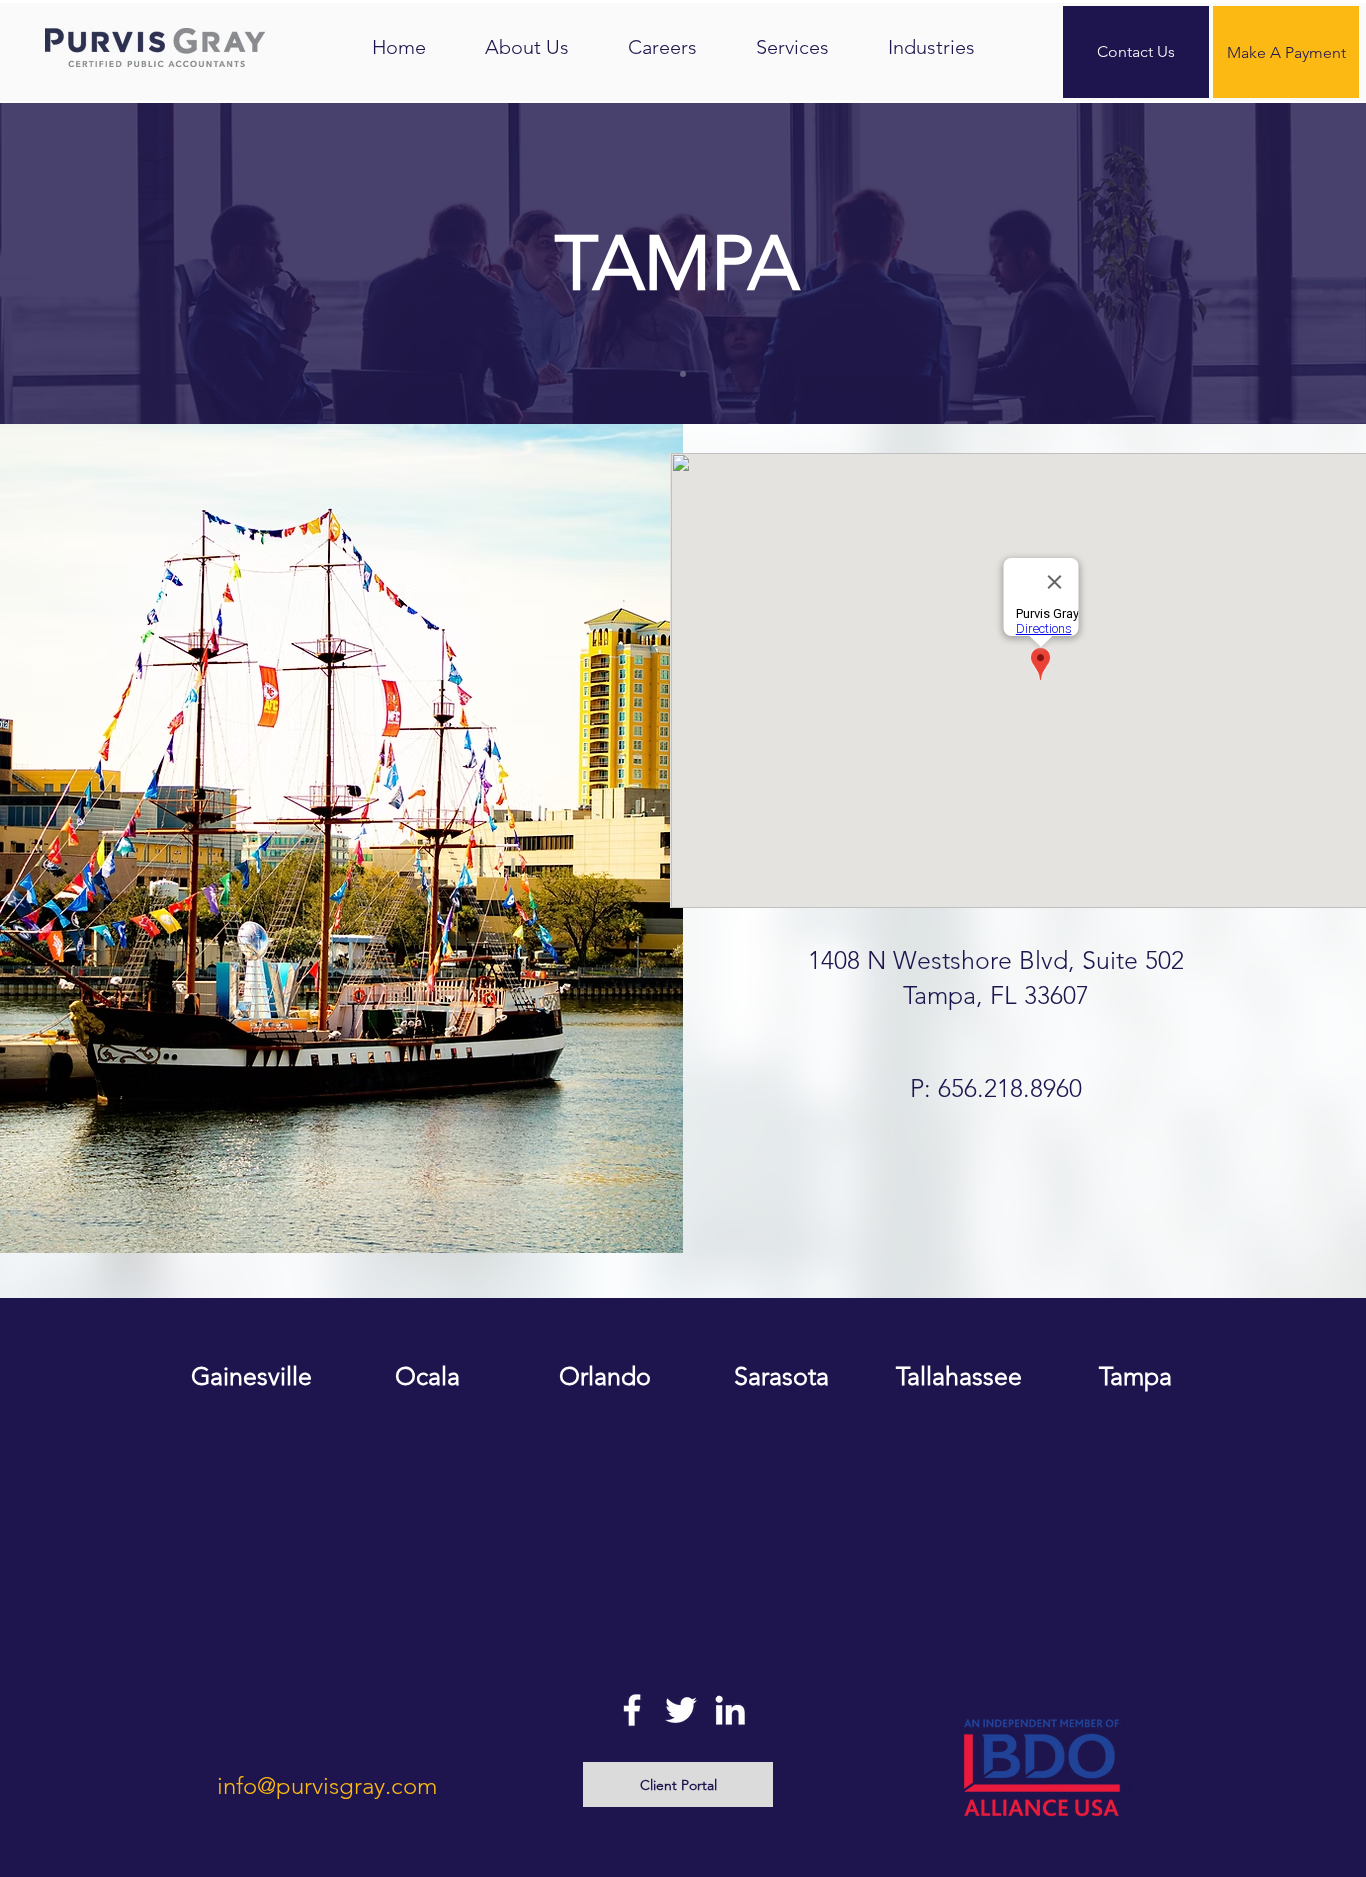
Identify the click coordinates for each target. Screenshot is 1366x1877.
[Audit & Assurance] (683, 374)
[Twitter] (681, 1710)
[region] (251, 1454)
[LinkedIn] (730, 1710)
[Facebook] (632, 1710)
